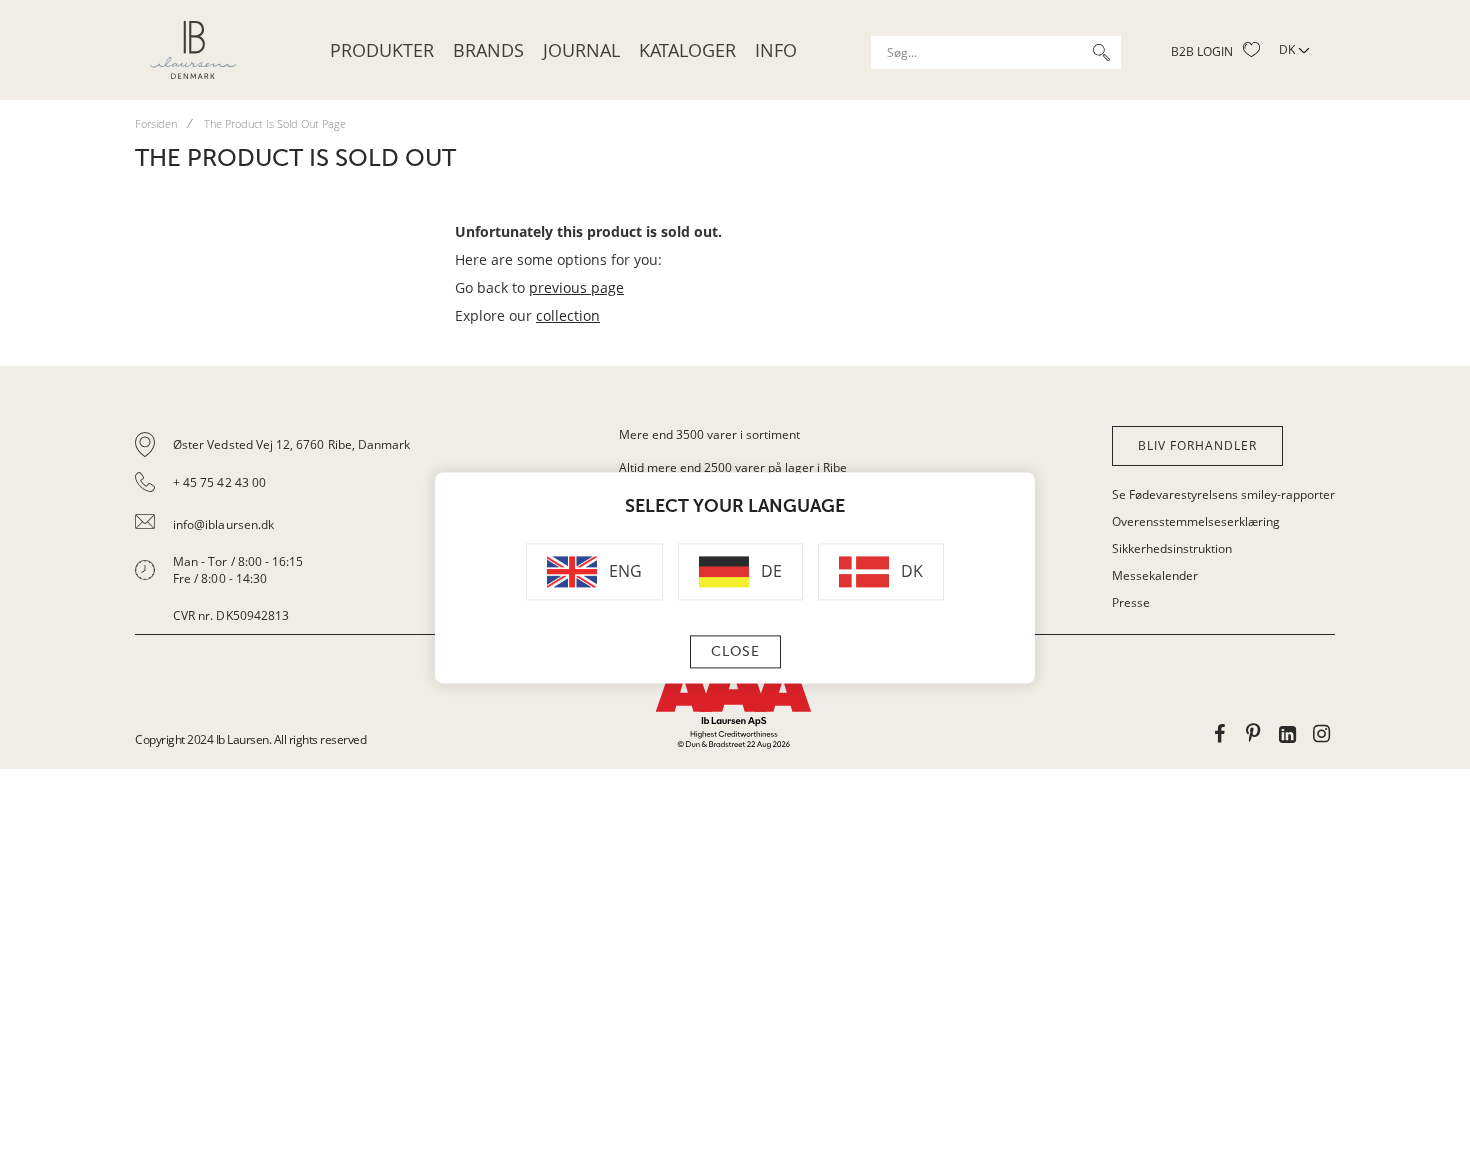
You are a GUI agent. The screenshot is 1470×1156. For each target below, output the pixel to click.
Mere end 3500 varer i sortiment (709, 434)
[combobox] (996, 52)
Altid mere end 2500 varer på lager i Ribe (733, 467)
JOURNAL (581, 50)
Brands (488, 50)
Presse (1131, 602)
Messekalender (1155, 575)
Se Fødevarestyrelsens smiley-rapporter (1223, 494)
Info (776, 50)
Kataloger (687, 50)
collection (568, 315)
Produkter (382, 50)
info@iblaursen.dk (223, 524)
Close (735, 652)
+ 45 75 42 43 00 (219, 482)
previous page (576, 287)
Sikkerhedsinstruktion (1172, 548)
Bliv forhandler (1197, 445)
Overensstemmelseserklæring (1196, 521)
